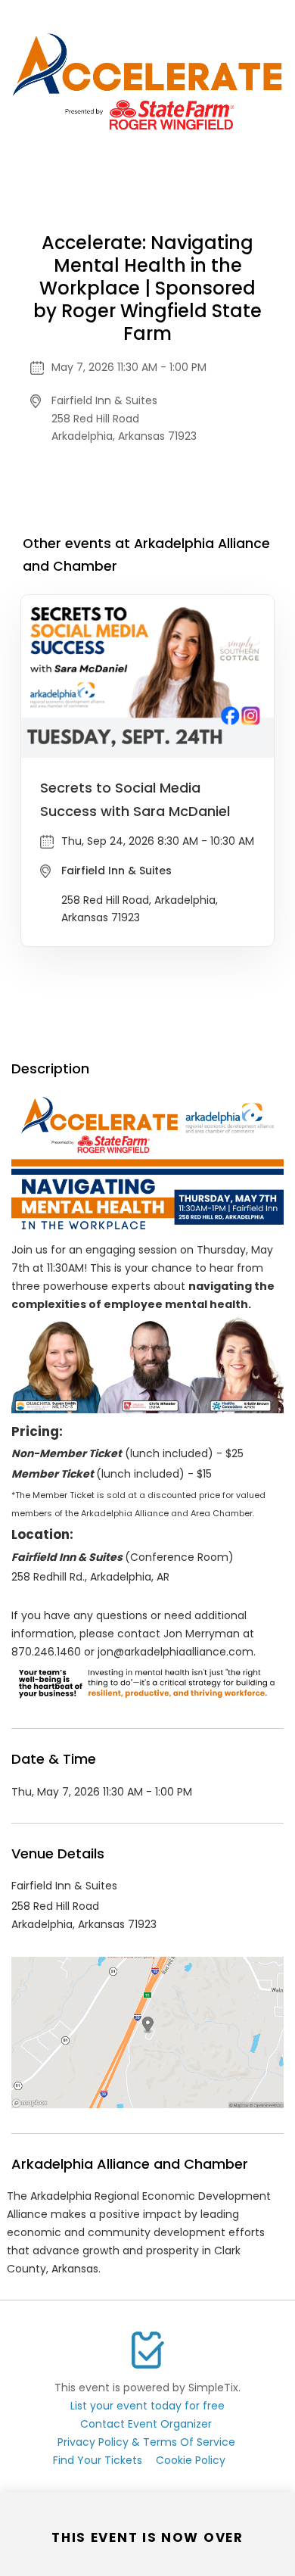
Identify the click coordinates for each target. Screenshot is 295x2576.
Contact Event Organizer (146, 2424)
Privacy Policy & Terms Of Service (146, 2442)
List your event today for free (147, 2406)
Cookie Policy (191, 2460)
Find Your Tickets (98, 2460)
